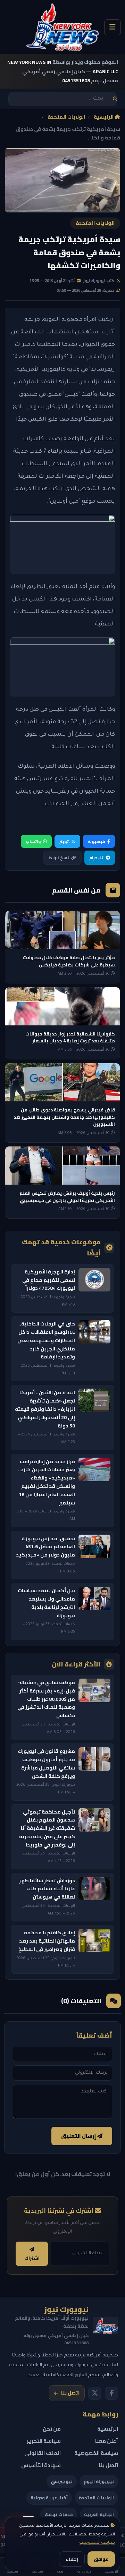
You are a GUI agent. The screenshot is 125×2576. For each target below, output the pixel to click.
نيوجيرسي (62, 2481)
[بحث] (115, 99)
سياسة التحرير (44, 2441)
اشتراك (32, 2258)
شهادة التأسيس (41, 2465)
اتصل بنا (70, 2393)
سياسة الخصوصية (97, 2543)
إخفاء (72, 2559)
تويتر (64, 841)
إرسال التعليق (79, 2136)
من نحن (52, 2429)
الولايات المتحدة (66, 117)
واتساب (33, 841)
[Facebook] (111, 2393)
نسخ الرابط (59, 858)
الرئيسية (104, 117)
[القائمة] (112, 27)
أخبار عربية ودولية (49, 2498)
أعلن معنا (107, 2441)
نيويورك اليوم (99, 2481)
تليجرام (96, 858)
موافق (101, 2559)
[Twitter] (95, 2393)
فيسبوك (96, 841)
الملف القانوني (43, 2453)
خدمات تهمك (59, 2514)
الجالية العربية (99, 2514)
